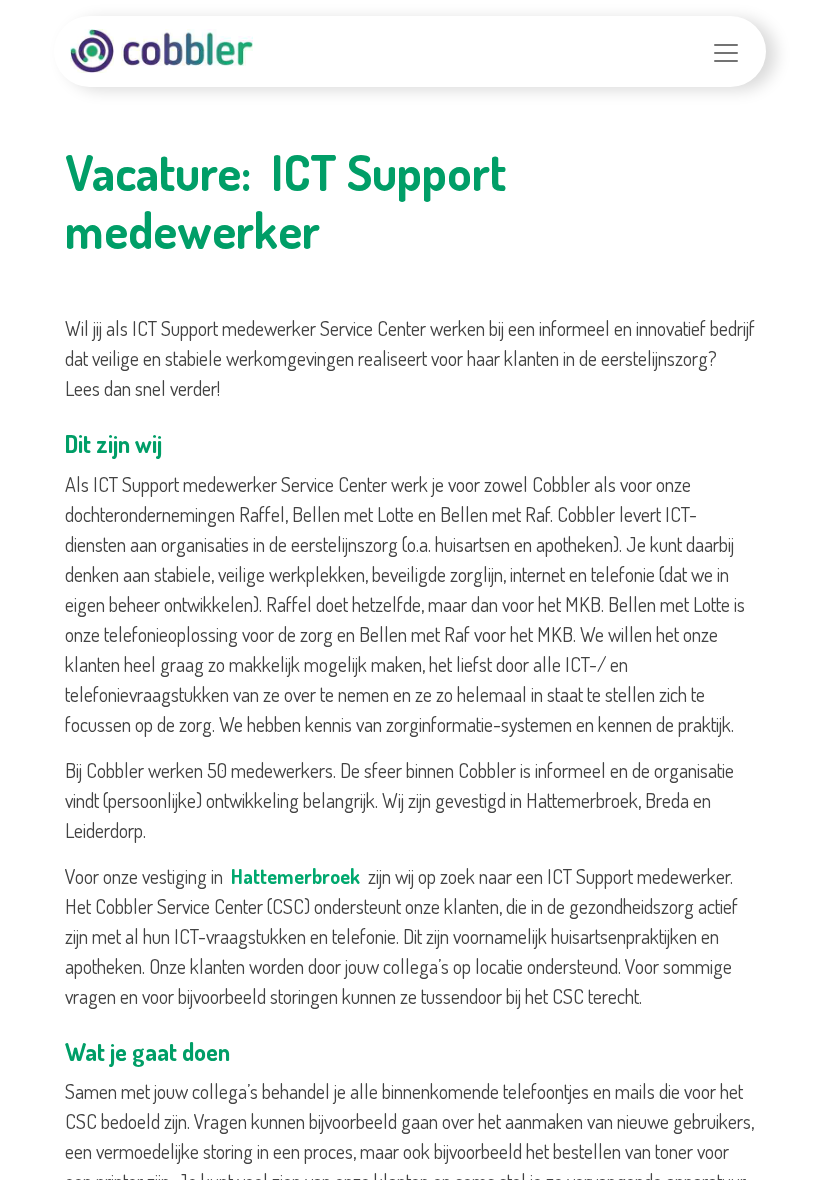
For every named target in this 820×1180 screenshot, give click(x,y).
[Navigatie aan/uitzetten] (726, 51)
